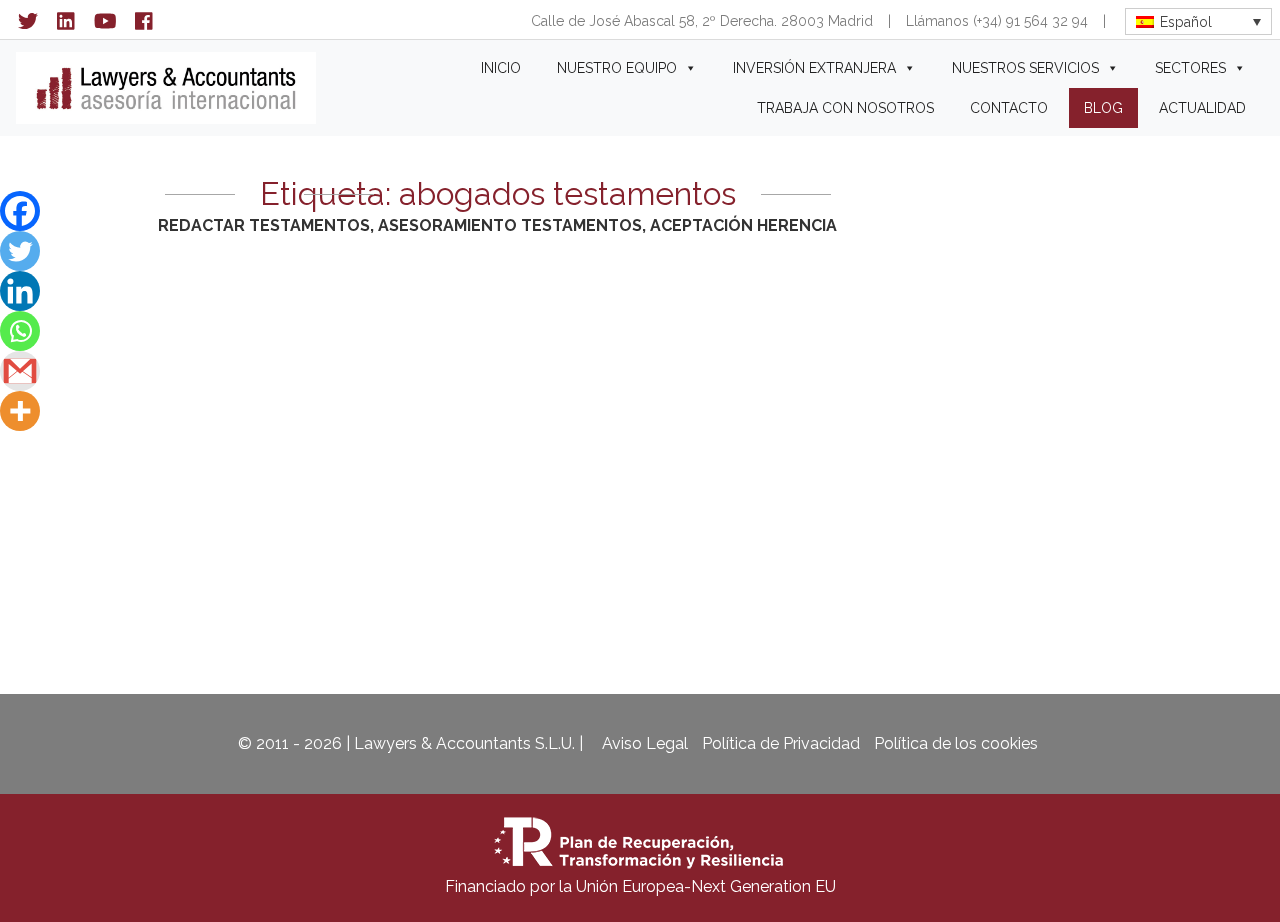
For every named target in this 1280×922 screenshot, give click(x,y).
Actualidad (1202, 108)
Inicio (501, 68)
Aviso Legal (645, 743)
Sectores (1190, 68)
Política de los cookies (956, 743)
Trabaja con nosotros (845, 108)
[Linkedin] (20, 291)
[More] (20, 411)
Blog (1103, 108)
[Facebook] (20, 211)
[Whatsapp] (20, 331)
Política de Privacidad (781, 743)
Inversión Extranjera (814, 68)
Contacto (1009, 108)
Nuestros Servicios (1025, 68)
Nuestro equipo (617, 68)
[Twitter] (20, 251)
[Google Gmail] (20, 371)
